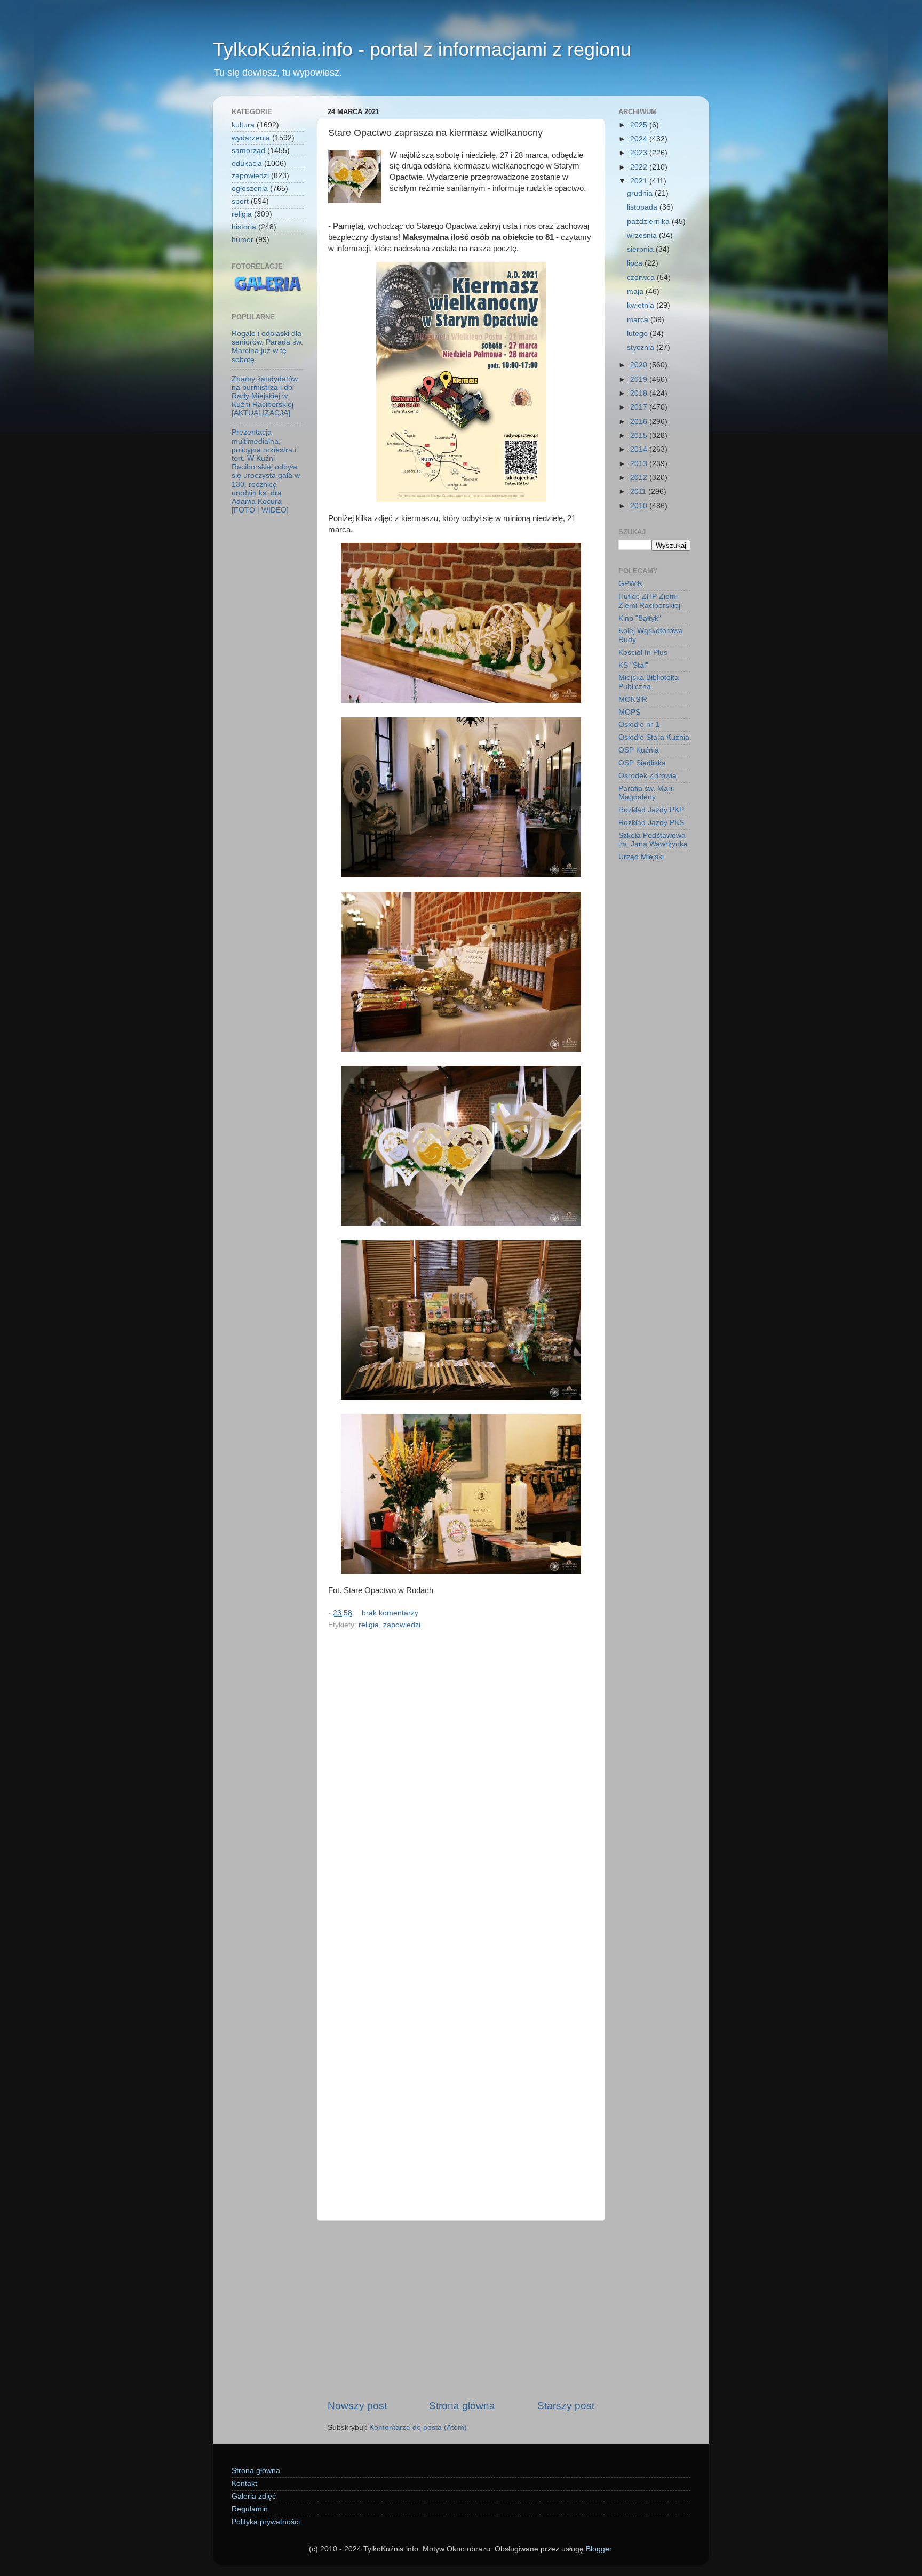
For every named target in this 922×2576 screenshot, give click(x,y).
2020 (640, 365)
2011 (639, 491)
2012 (640, 478)
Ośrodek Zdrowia (647, 776)
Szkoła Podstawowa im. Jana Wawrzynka (653, 840)
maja (636, 291)
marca (639, 320)
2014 (640, 449)
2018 (640, 393)
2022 (640, 167)
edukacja (247, 163)
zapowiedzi (402, 1625)
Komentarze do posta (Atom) (418, 2427)
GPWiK (630, 584)
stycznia (642, 347)
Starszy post (566, 2406)
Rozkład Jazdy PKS (651, 823)
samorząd (248, 151)
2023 (640, 153)
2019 (640, 379)
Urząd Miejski (641, 857)
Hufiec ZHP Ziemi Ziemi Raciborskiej (649, 601)
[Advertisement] (461, 2310)
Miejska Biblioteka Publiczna (649, 682)
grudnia (641, 193)
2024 (640, 139)
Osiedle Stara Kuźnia (654, 737)
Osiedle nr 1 (639, 725)
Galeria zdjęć (254, 2496)
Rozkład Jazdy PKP (651, 810)
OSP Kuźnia (639, 750)
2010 (640, 506)
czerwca (642, 278)
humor (243, 240)
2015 (640, 435)
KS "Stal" (633, 665)
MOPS (629, 712)
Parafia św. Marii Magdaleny (646, 793)
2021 (640, 181)
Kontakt (244, 2483)
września (643, 235)
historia (244, 227)
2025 (640, 125)
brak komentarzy (390, 1613)
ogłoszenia (250, 189)
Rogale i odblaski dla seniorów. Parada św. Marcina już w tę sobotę (267, 347)
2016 (640, 422)
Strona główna (462, 2406)
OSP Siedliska (642, 763)
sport (240, 201)
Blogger (599, 2549)
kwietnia (642, 305)
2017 (640, 407)
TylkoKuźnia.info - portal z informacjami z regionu (422, 49)
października (649, 222)
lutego (638, 334)
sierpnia (641, 249)
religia (369, 1625)
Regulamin (250, 2509)
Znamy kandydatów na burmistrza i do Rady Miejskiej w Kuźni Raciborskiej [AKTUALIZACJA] (265, 396)
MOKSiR (633, 699)
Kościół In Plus (643, 653)
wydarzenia (251, 138)
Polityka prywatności (266, 2522)
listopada (643, 207)
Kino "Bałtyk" (640, 618)
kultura (243, 125)
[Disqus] (461, 1779)
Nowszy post (357, 2406)
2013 (640, 464)
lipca (636, 263)
